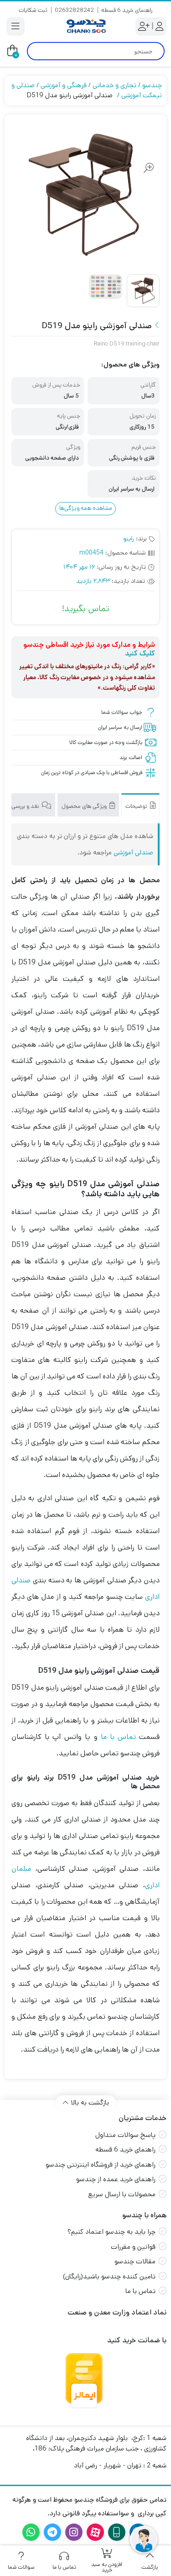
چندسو (152, 85)
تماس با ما (118, 1737)
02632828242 (74, 10)
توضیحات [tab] (137, 806)
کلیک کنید (140, 653)
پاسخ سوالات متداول (125, 2135)
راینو (129, 539)
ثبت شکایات (33, 10)
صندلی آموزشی (133, 852)
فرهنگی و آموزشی (64, 85)
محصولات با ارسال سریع (122, 2194)
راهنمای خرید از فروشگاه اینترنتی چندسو (101, 2165)
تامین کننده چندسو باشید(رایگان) (109, 2276)
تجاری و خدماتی (114, 85)
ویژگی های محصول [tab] (85, 806)
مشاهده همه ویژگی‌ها (86, 508)
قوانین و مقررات (133, 2247)
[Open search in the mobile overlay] (96, 51)
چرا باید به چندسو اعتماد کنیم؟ (111, 2232)
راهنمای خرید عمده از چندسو (116, 2179)
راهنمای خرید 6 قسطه (127, 10)
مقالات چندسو (135, 2261)
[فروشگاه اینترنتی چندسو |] (85, 26)
